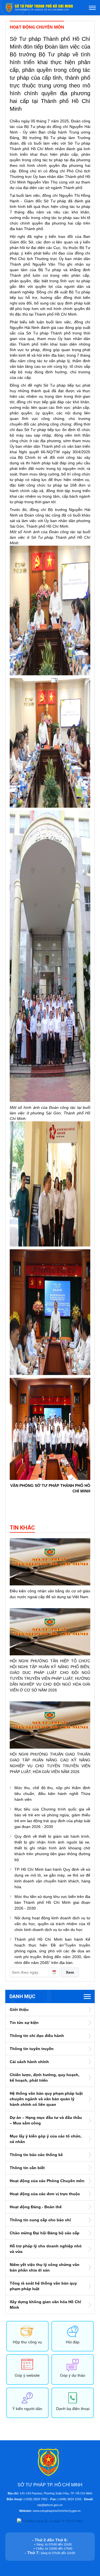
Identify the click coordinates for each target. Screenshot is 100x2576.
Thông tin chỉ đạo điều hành (37, 2036)
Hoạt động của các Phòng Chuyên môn (47, 2181)
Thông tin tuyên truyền (32, 2049)
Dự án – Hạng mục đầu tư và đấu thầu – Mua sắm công (46, 2120)
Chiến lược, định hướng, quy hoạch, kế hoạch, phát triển (45, 2078)
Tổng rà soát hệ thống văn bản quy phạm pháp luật (43, 2286)
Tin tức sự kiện (24, 2023)
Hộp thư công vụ (27, 2342)
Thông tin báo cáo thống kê (36, 2155)
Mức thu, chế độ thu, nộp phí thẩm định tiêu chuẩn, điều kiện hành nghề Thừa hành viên (52, 1794)
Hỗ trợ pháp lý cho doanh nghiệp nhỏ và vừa (46, 2249)
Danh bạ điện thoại (73, 2409)
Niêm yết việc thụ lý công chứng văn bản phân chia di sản (45, 2267)
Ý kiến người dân (27, 2409)
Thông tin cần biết (27, 2168)
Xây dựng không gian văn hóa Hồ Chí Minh (45, 2305)
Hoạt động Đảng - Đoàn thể (36, 2207)
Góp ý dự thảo (73, 2375)
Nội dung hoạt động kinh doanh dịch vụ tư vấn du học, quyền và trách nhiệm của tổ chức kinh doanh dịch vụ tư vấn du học (52, 1924)
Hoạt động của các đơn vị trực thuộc (45, 2194)
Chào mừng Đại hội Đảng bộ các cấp (45, 2233)
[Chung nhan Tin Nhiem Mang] (50, 2521)
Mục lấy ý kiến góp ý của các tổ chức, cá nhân (46, 2139)
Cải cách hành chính (29, 2062)
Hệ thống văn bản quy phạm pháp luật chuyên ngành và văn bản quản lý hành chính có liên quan (46, 2099)
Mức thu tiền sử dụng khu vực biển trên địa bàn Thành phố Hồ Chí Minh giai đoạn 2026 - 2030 (52, 1902)
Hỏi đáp (73, 2342)
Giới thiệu (19, 2010)
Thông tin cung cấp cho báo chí (40, 2220)
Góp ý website (27, 2375)
